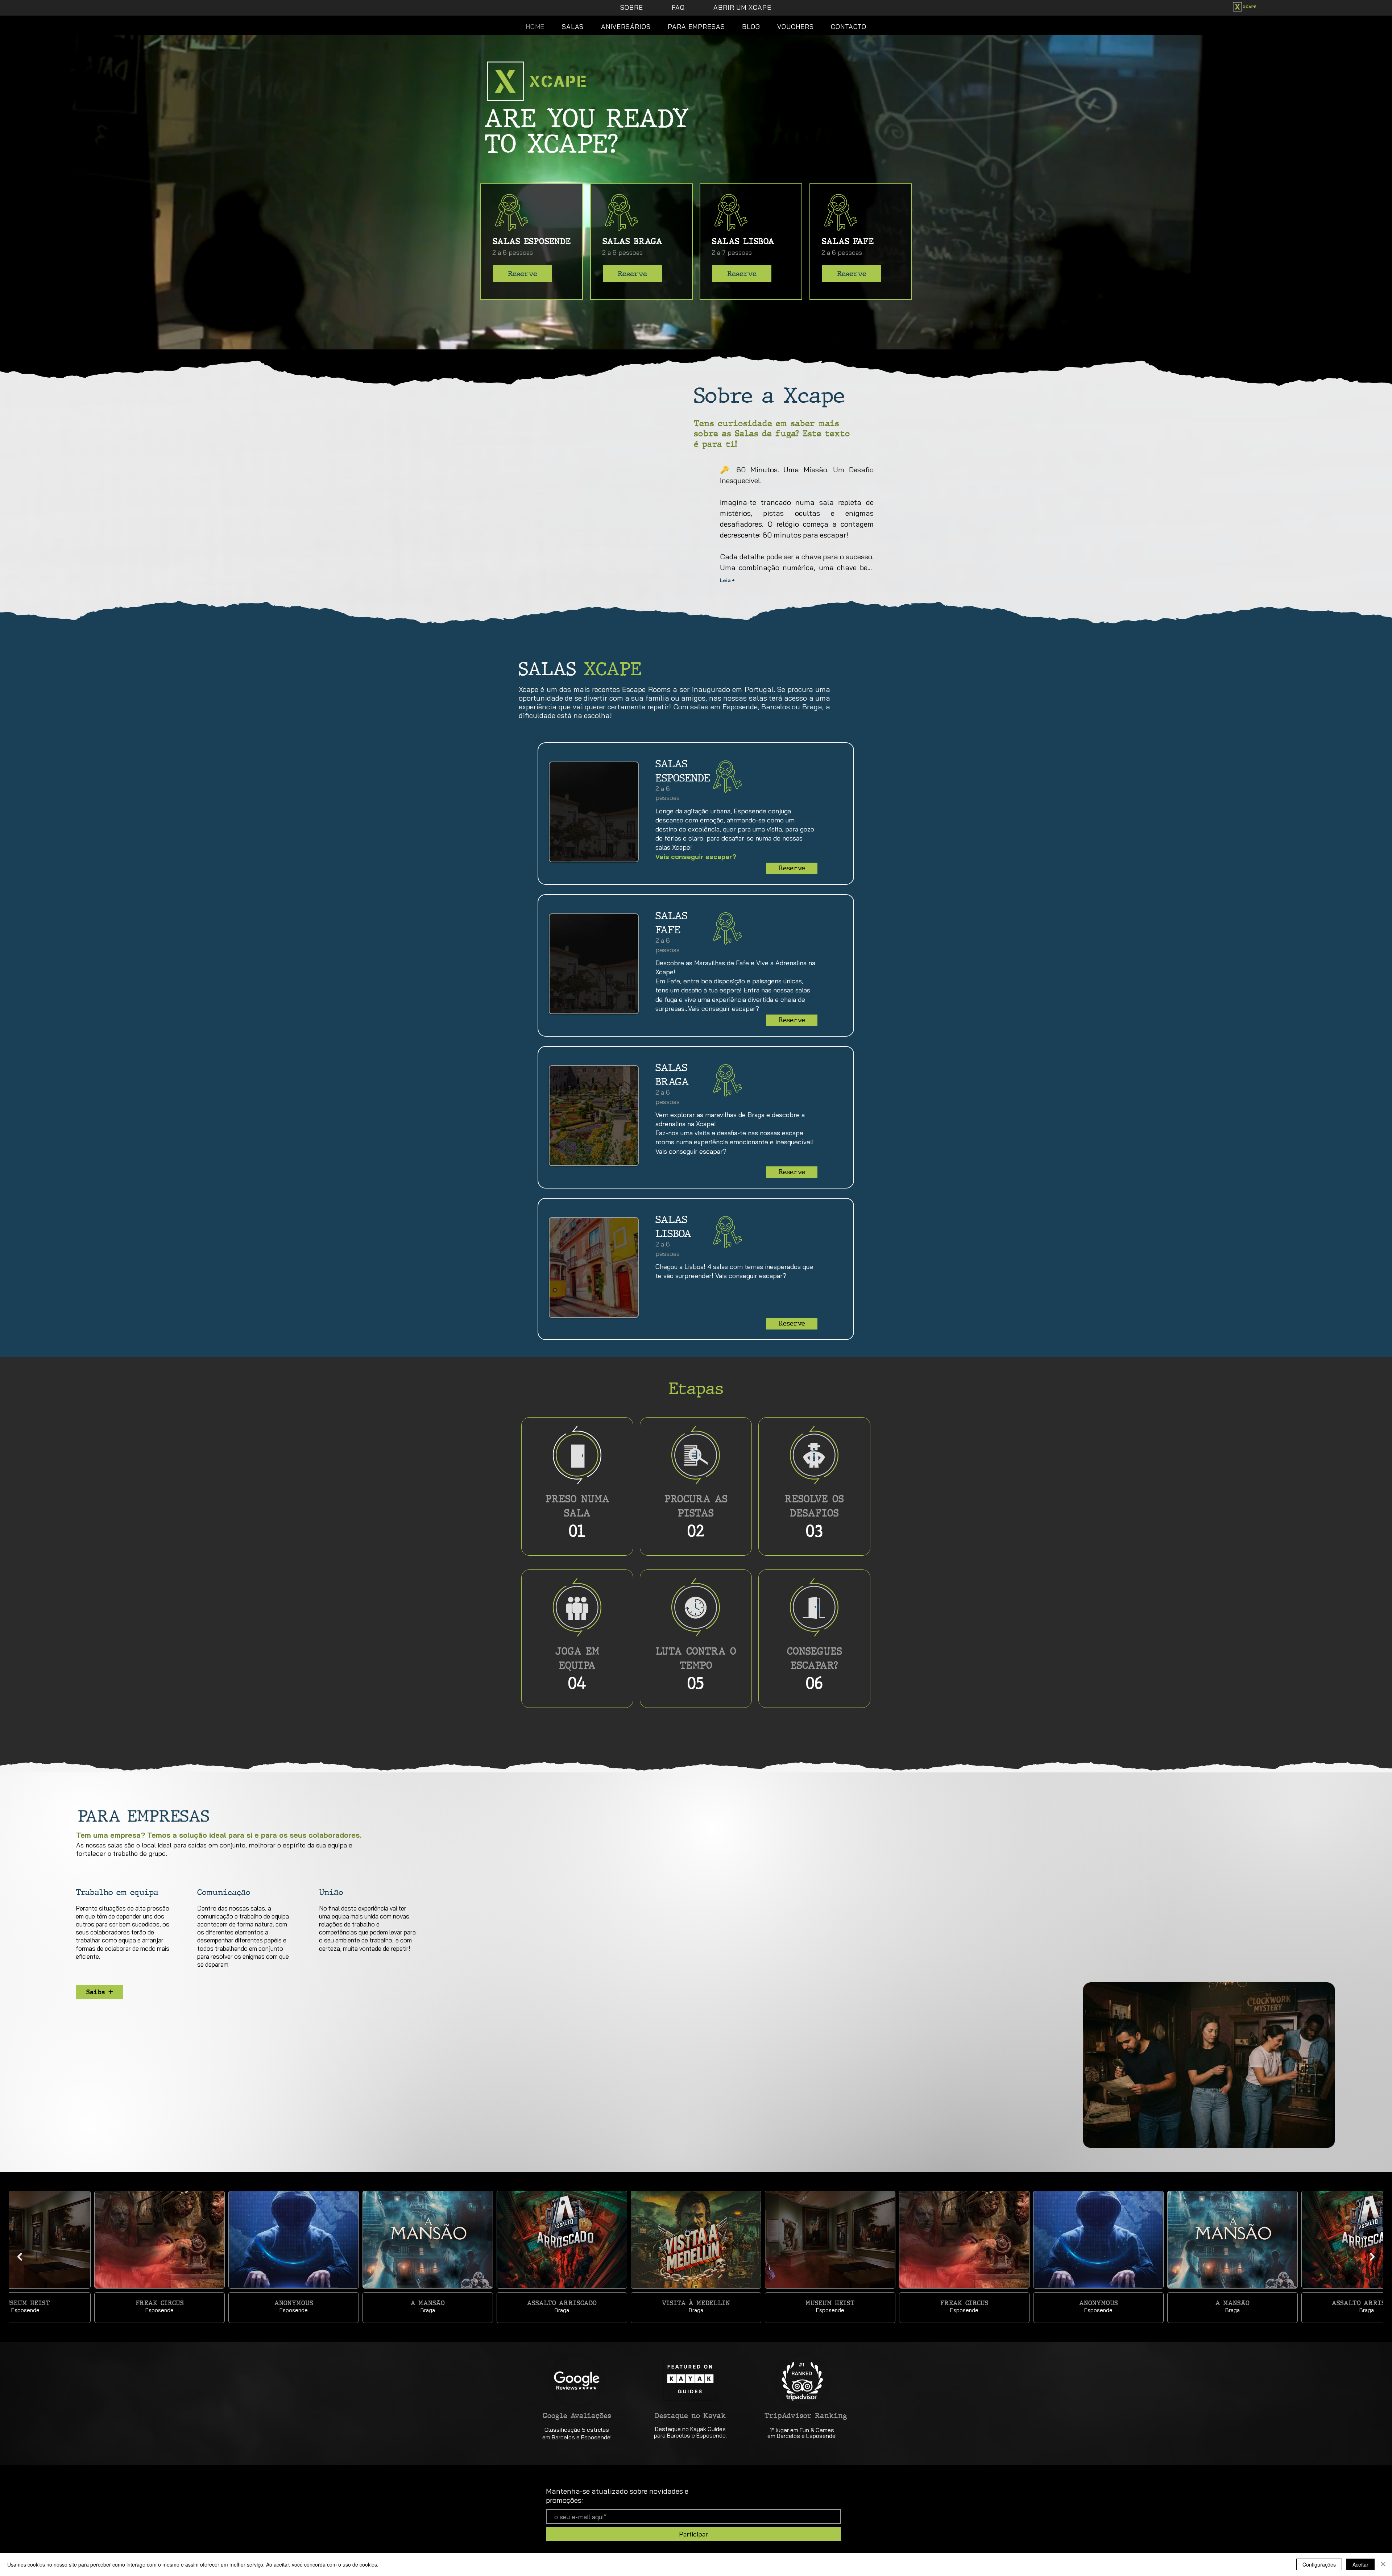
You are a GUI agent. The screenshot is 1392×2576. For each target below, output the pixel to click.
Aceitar (1360, 2564)
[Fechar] (1383, 2564)
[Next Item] (1372, 2257)
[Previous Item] (20, 2257)
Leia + (728, 580)
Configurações (1319, 2564)
